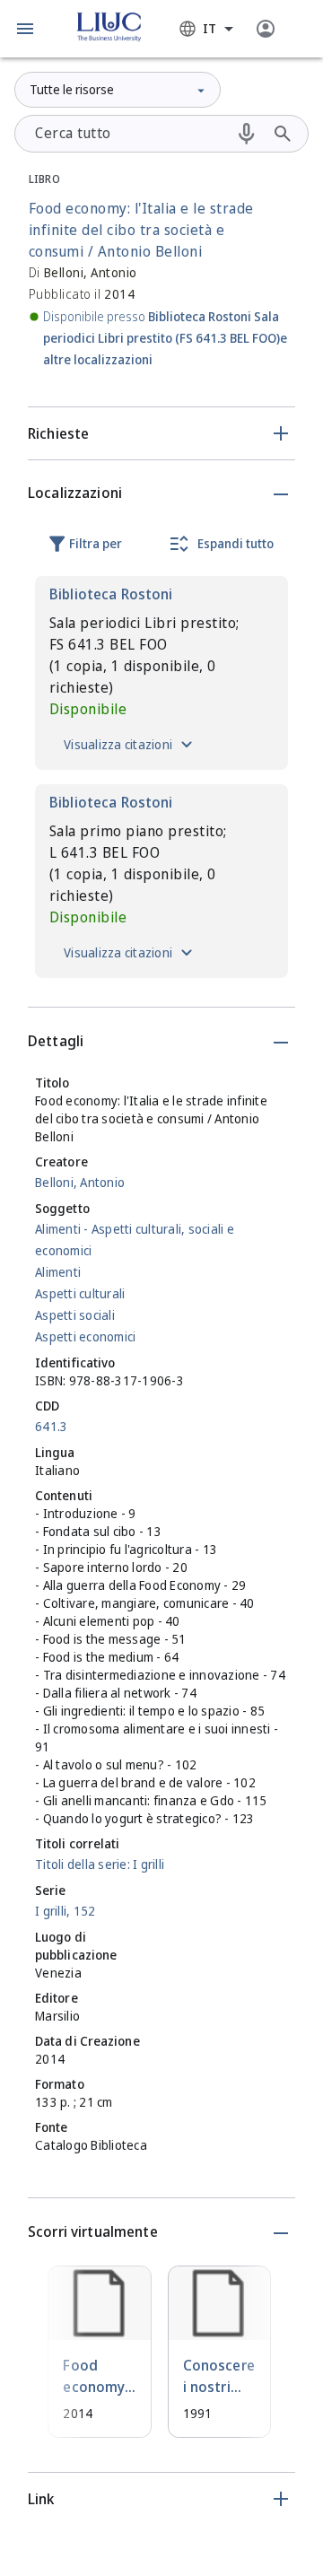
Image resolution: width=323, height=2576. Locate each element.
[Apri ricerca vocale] (247, 134)
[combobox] (206, 29)
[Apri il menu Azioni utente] (266, 29)
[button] (25, 29)
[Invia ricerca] (283, 134)
